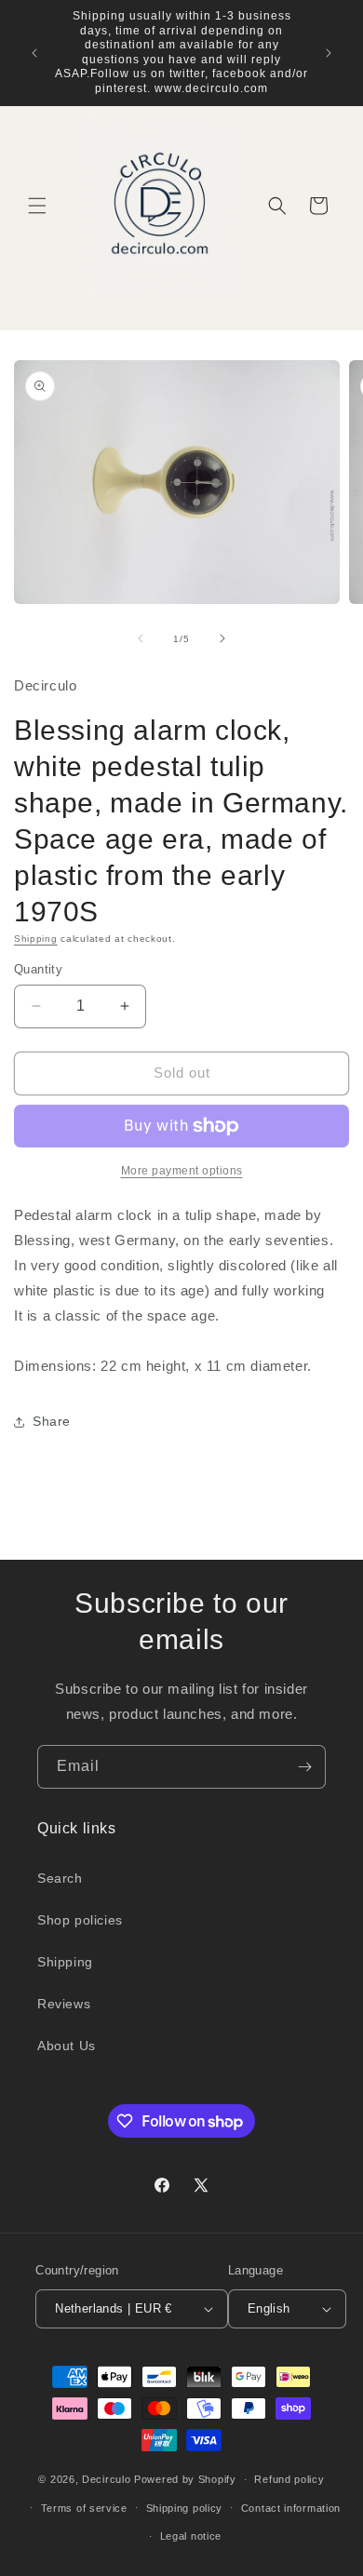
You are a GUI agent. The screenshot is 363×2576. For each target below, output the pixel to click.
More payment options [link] (182, 1171)
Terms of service (84, 2508)
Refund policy (289, 2479)
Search (60, 1878)
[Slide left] (141, 638)
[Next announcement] (329, 53)
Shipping (36, 939)
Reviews (64, 2004)
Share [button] (52, 1421)
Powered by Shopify (185, 2479)
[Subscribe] (304, 1767)
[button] (37, 206)
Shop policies (80, 1920)
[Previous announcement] (34, 53)
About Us (67, 2046)
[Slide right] (222, 638)
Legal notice (191, 2536)
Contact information (291, 2508)
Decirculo (106, 2479)
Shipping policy (185, 2508)
